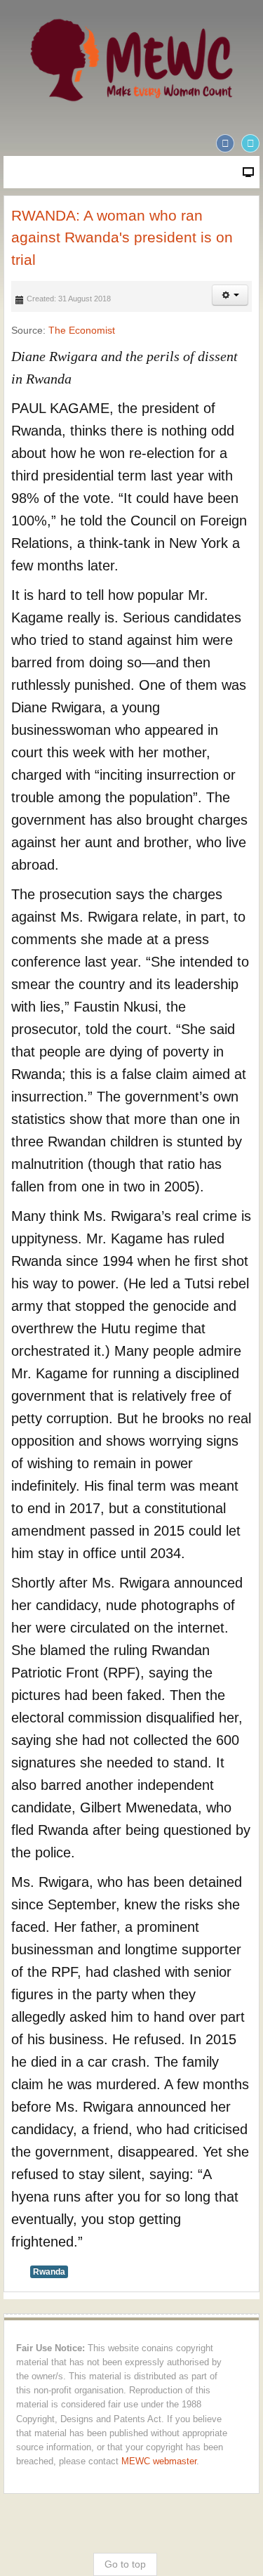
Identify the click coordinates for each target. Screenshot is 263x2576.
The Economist (82, 330)
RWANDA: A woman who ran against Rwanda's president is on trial (122, 237)
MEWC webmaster (159, 2461)
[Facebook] (225, 143)
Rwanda (49, 2272)
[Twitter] (250, 143)
